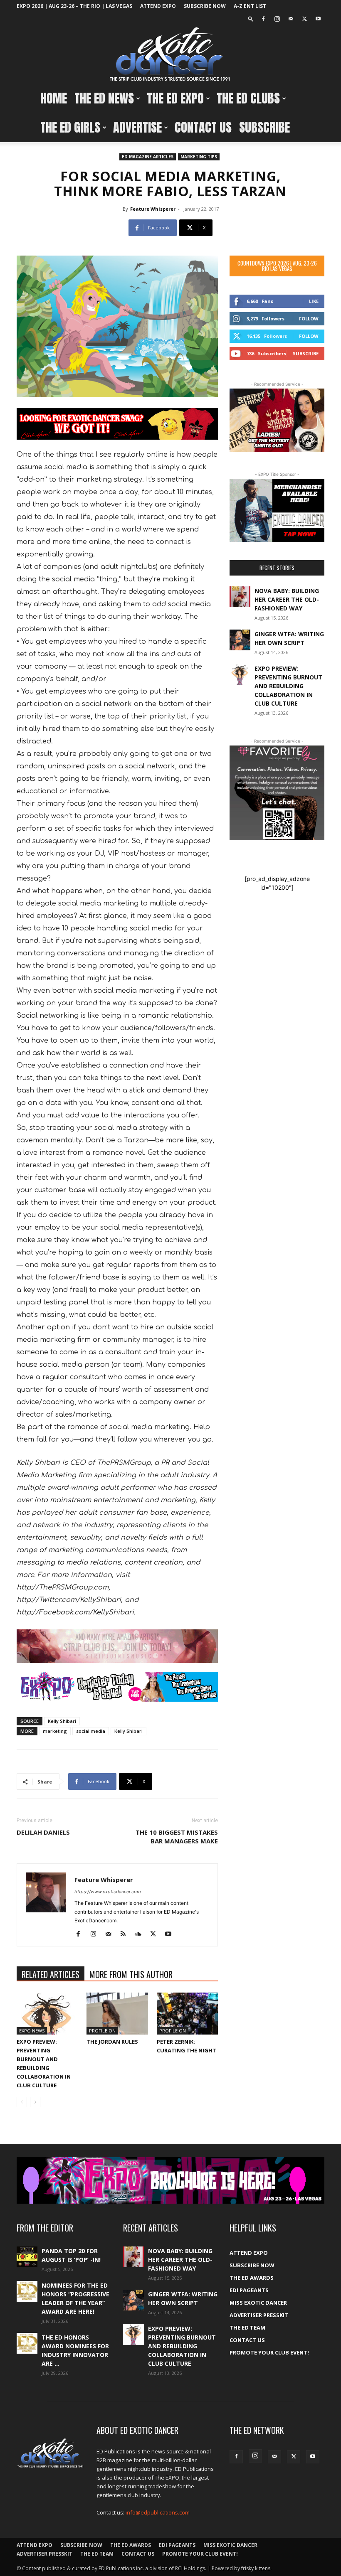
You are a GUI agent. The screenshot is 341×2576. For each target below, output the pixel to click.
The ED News (104, 98)
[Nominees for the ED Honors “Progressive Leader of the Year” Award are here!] (27, 2291)
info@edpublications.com (158, 2512)
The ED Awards (252, 2278)
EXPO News (32, 2031)
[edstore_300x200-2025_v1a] (277, 510)
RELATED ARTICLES (51, 1974)
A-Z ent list (250, 6)
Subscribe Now (205, 6)
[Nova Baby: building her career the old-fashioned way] (240, 597)
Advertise (137, 127)
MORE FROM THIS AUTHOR (131, 1974)
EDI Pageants (249, 2290)
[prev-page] (22, 2102)
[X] (304, 19)
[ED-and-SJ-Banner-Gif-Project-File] (117, 1646)
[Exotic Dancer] (170, 54)
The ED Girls (70, 127)
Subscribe (264, 127)
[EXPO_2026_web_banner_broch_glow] (170, 2180)
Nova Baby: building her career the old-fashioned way (287, 599)
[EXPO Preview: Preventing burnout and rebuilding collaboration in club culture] (47, 2014)
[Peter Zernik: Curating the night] (187, 2014)
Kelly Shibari (62, 1721)
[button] (251, 18)
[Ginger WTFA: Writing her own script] (240, 640)
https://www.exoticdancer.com (108, 1892)
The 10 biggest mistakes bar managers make (177, 1837)
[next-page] (35, 2102)
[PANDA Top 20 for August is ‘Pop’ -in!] (27, 2257)
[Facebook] (263, 19)
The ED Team (247, 2328)
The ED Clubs (248, 98)
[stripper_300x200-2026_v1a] (277, 420)
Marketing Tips (199, 157)
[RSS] (126, 1934)
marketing (55, 1731)
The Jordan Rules (112, 2042)
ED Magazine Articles (148, 157)
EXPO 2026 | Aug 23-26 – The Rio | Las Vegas (74, 6)
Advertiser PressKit (259, 2315)
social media (91, 1731)
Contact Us (203, 127)
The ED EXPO (175, 98)
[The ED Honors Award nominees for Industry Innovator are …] (27, 2343)
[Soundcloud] (141, 1934)
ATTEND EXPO (158, 6)
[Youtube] (318, 19)
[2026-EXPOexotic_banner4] (117, 1687)
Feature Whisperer (153, 209)
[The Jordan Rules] (117, 2014)
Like (314, 301)
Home (54, 98)
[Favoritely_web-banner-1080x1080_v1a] (277, 793)
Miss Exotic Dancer (258, 2303)
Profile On (102, 2031)
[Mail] (291, 19)
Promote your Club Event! (269, 2352)
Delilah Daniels (43, 1832)
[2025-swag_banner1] (117, 424)
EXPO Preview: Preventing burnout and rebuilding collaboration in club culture (288, 686)
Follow (309, 319)
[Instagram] (277, 19)
